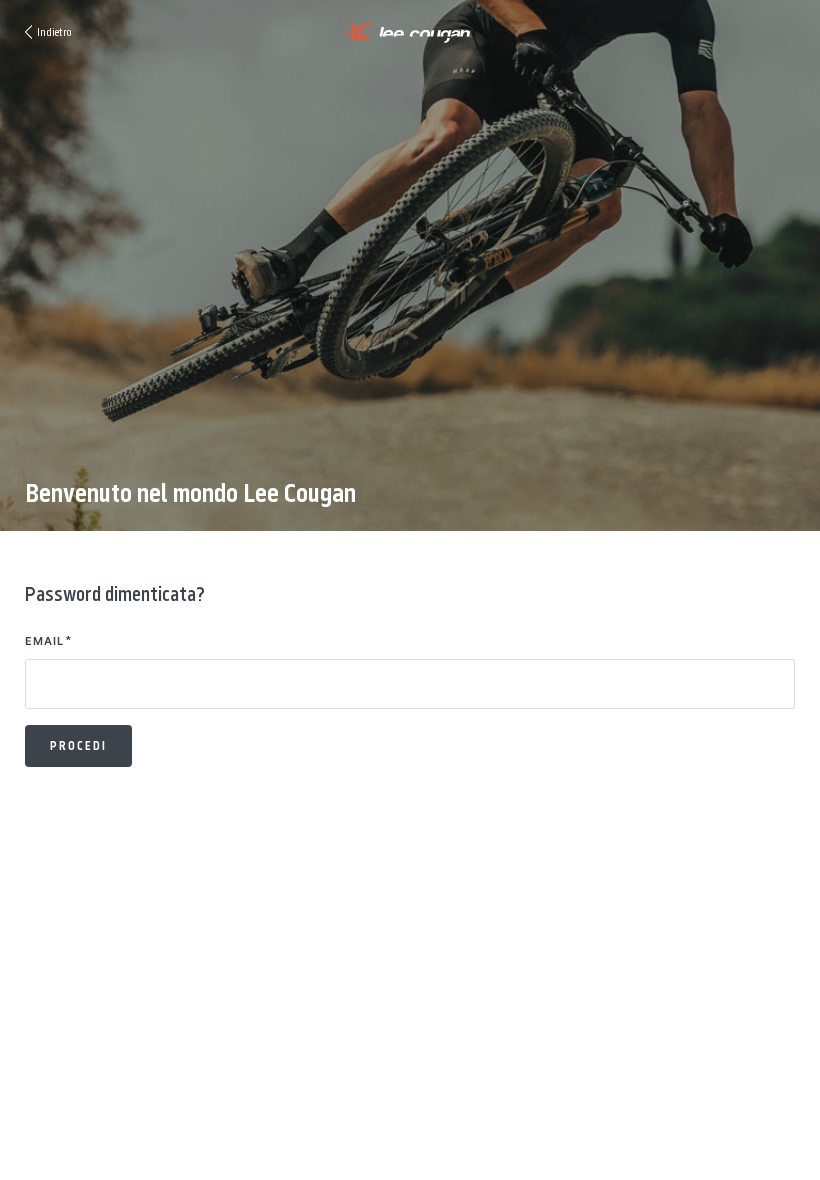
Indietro (54, 31)
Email (44, 641)
